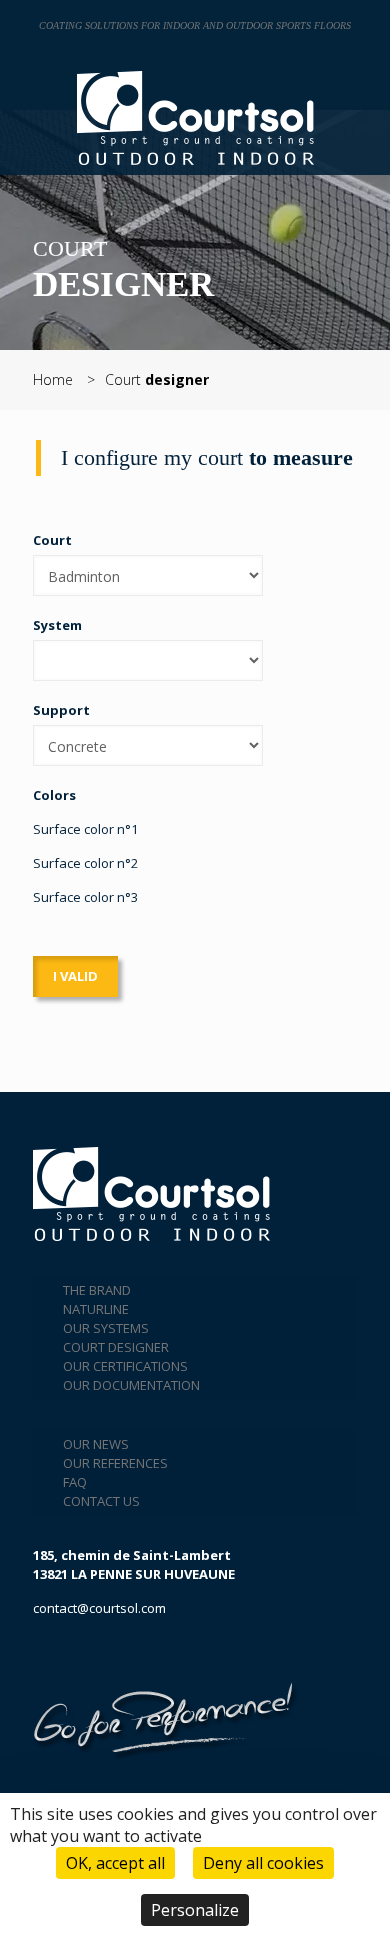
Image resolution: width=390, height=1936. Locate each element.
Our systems (106, 1328)
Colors (54, 795)
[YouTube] (66, 1657)
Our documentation (131, 1385)
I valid (75, 976)
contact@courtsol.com (99, 1608)
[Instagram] (115, 1657)
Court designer (116, 1347)
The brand (97, 1290)
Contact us (101, 1501)
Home (53, 379)
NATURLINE (96, 1309)
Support (61, 710)
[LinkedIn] (90, 1657)
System (57, 625)
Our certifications (125, 1366)
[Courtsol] (195, 118)
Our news (96, 1444)
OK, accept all (115, 1863)
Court (157, 379)
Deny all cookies (263, 1863)
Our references (115, 1463)
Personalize (195, 1910)
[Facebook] (42, 1657)
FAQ (75, 1482)
